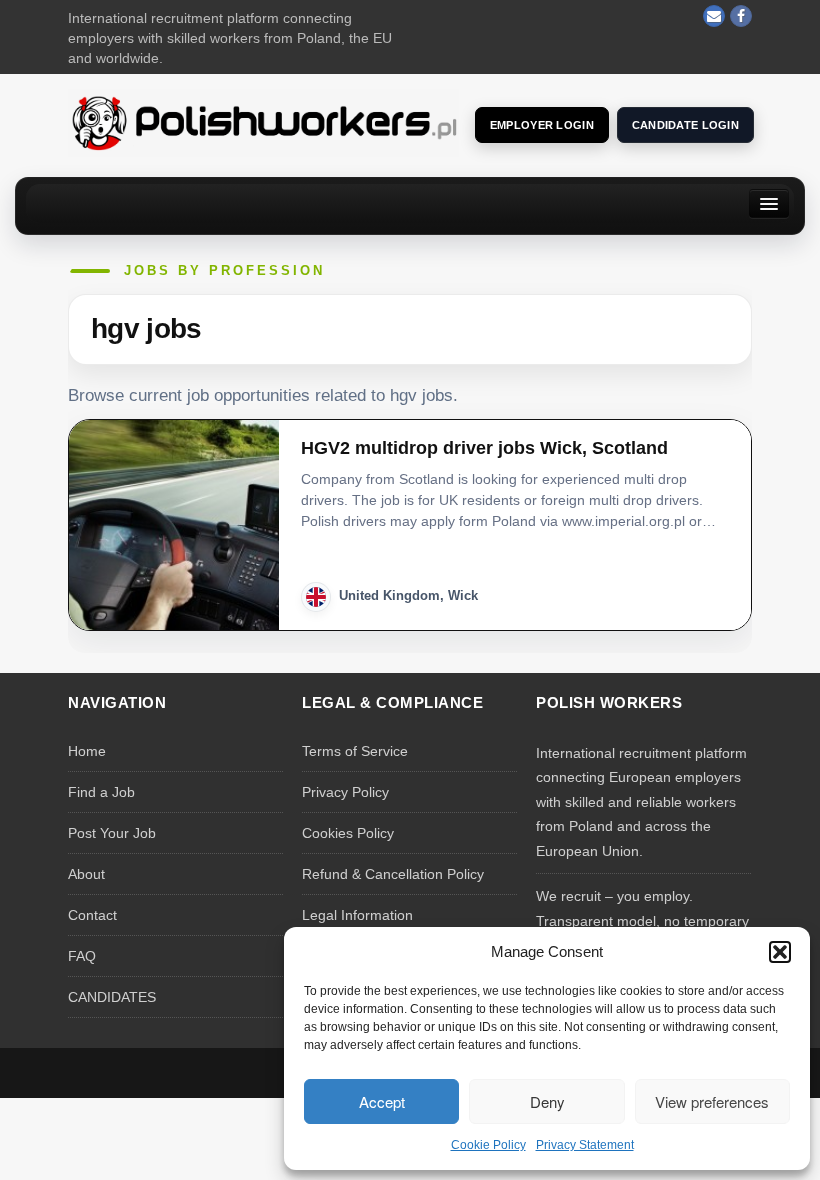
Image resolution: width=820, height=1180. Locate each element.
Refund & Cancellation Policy (393, 874)
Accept (382, 1101)
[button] (780, 952)
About (86, 874)
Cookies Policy (348, 833)
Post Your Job (112, 833)
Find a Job (101, 792)
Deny (547, 1101)
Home (87, 751)
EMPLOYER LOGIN (542, 125)
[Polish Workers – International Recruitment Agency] (263, 122)
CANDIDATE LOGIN (685, 125)
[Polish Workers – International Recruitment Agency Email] (714, 16)
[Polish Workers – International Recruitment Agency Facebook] (741, 16)
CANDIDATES (112, 997)
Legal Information (357, 915)
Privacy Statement (585, 1145)
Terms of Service (355, 751)
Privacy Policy (345, 792)
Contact (92, 915)
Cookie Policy (488, 1145)
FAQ (82, 956)
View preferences (712, 1101)
